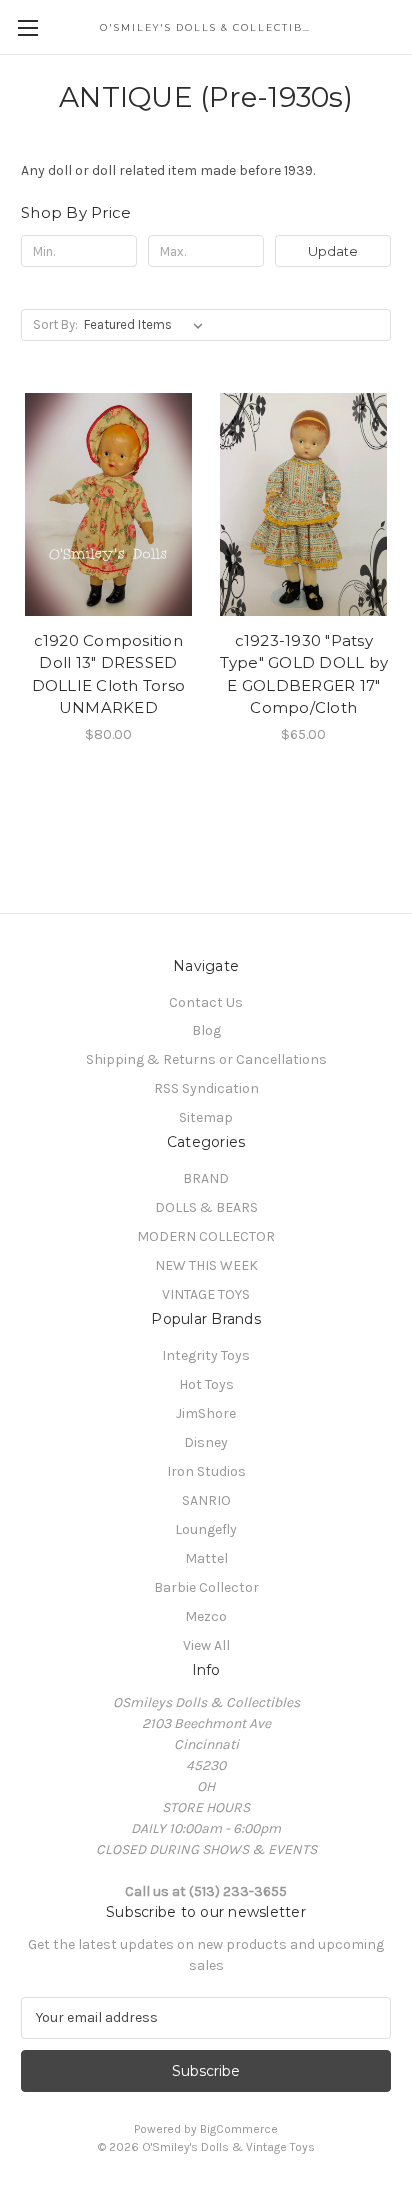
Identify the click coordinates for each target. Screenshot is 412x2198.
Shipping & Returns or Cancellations (206, 1059)
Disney (206, 1442)
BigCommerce (239, 2129)
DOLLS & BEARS (206, 1207)
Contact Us (206, 1002)
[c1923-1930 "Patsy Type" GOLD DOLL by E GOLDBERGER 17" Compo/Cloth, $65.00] (304, 504)
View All (206, 1645)
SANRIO (206, 1500)
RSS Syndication (206, 1088)
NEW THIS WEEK (206, 1265)
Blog (206, 1030)
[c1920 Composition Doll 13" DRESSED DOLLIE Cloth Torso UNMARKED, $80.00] (108, 504)
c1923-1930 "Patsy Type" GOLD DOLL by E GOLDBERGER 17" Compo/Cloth (304, 674)
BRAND (206, 1178)
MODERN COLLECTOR (206, 1236)
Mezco (206, 1616)
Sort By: (55, 324)
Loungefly (206, 1529)
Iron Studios (206, 1471)
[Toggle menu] (27, 27)
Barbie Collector (206, 1587)
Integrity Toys (206, 1355)
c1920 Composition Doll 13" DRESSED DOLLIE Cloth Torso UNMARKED (109, 674)
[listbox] (147, 325)
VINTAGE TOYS (206, 1294)
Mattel (206, 1558)
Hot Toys (206, 1384)
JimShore (206, 1413)
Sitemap (206, 1117)
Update (333, 251)
